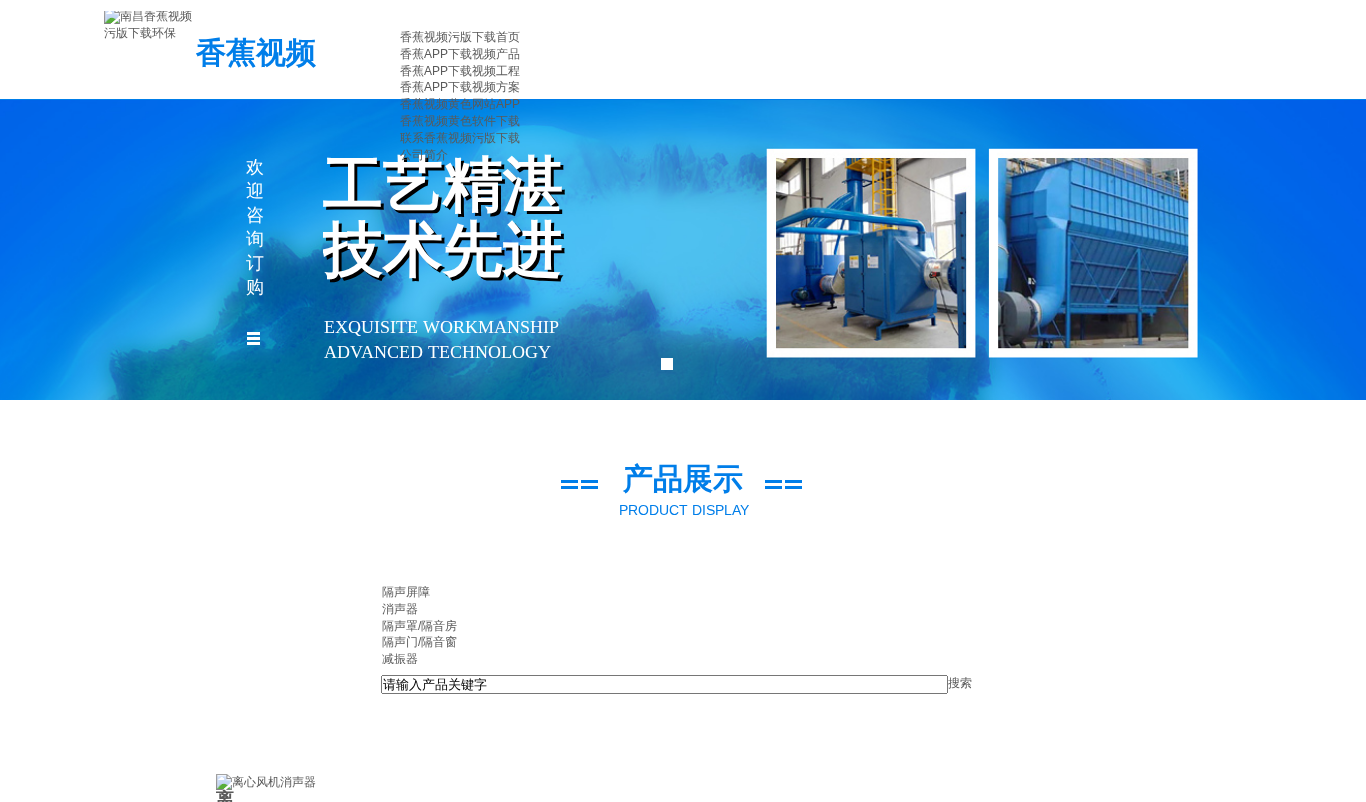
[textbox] (664, 684)
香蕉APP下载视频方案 (460, 87)
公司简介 (424, 155)
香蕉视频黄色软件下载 (460, 121)
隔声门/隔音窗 (419, 642)
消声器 (400, 609)
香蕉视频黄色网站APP (460, 104)
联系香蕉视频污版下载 (460, 138)
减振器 (400, 659)
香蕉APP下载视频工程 (460, 71)
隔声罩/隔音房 (419, 626)
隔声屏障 (406, 592)
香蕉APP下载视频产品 (460, 54)
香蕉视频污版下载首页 (460, 37)
